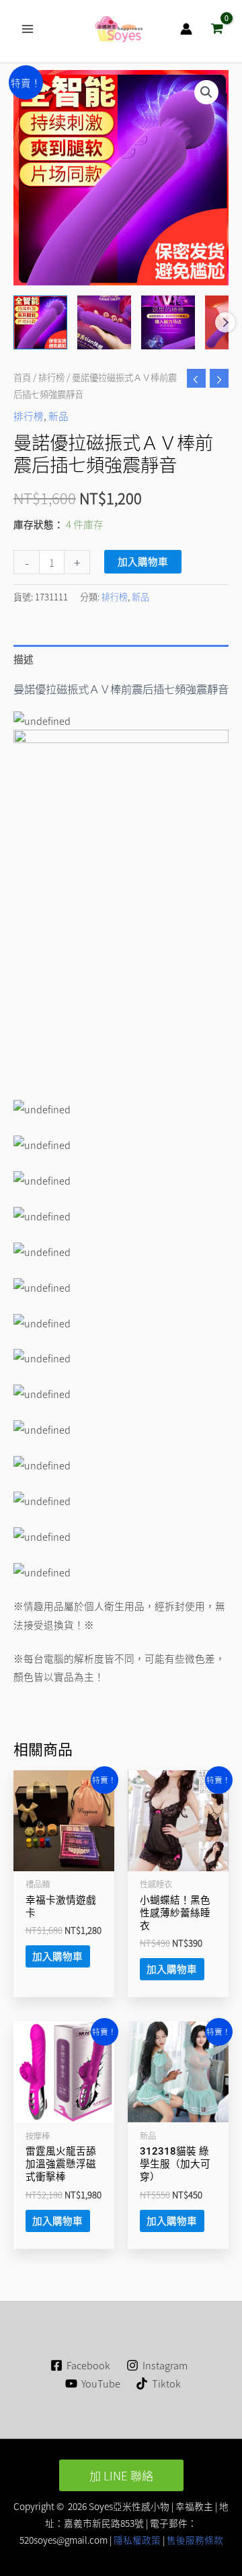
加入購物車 (143, 561)
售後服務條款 (195, 2540)
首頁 (22, 377)
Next (225, 322)
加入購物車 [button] (57, 1956)
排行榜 (51, 377)
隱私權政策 (136, 2540)
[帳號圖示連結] (186, 29)
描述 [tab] (24, 659)
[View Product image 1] (40, 322)
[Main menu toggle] (28, 29)
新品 (58, 416)
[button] (206, 92)
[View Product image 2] (104, 322)
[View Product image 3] (168, 322)
